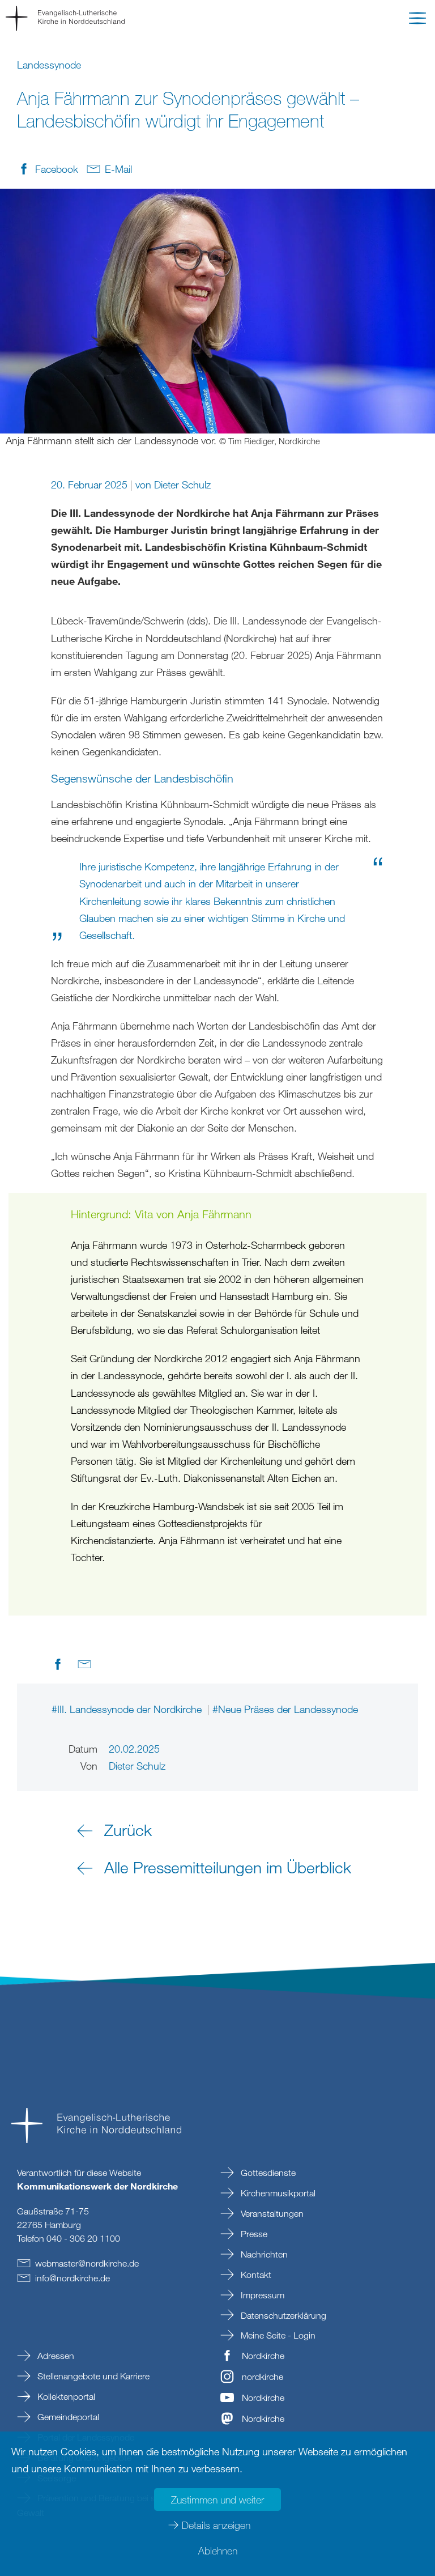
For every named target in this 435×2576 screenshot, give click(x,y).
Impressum (261, 2295)
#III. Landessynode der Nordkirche (128, 1709)
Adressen (55, 2356)
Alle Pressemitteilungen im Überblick (228, 1867)
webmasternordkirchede (87, 2263)
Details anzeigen (216, 2525)
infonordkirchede (72, 2278)
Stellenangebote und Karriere (92, 2376)
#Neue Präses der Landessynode (285, 1709)
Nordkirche (263, 2356)
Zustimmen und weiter (217, 2500)
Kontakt (255, 2275)
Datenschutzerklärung (282, 2315)
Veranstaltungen (271, 2213)
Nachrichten (263, 2254)
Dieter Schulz (182, 484)
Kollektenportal (65, 2396)
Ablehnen (218, 2551)
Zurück (128, 1830)
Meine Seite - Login (277, 2335)
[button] (417, 20)
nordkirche (263, 2377)
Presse (253, 2234)
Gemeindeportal (67, 2417)
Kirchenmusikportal (277, 2193)
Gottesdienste (267, 2173)
